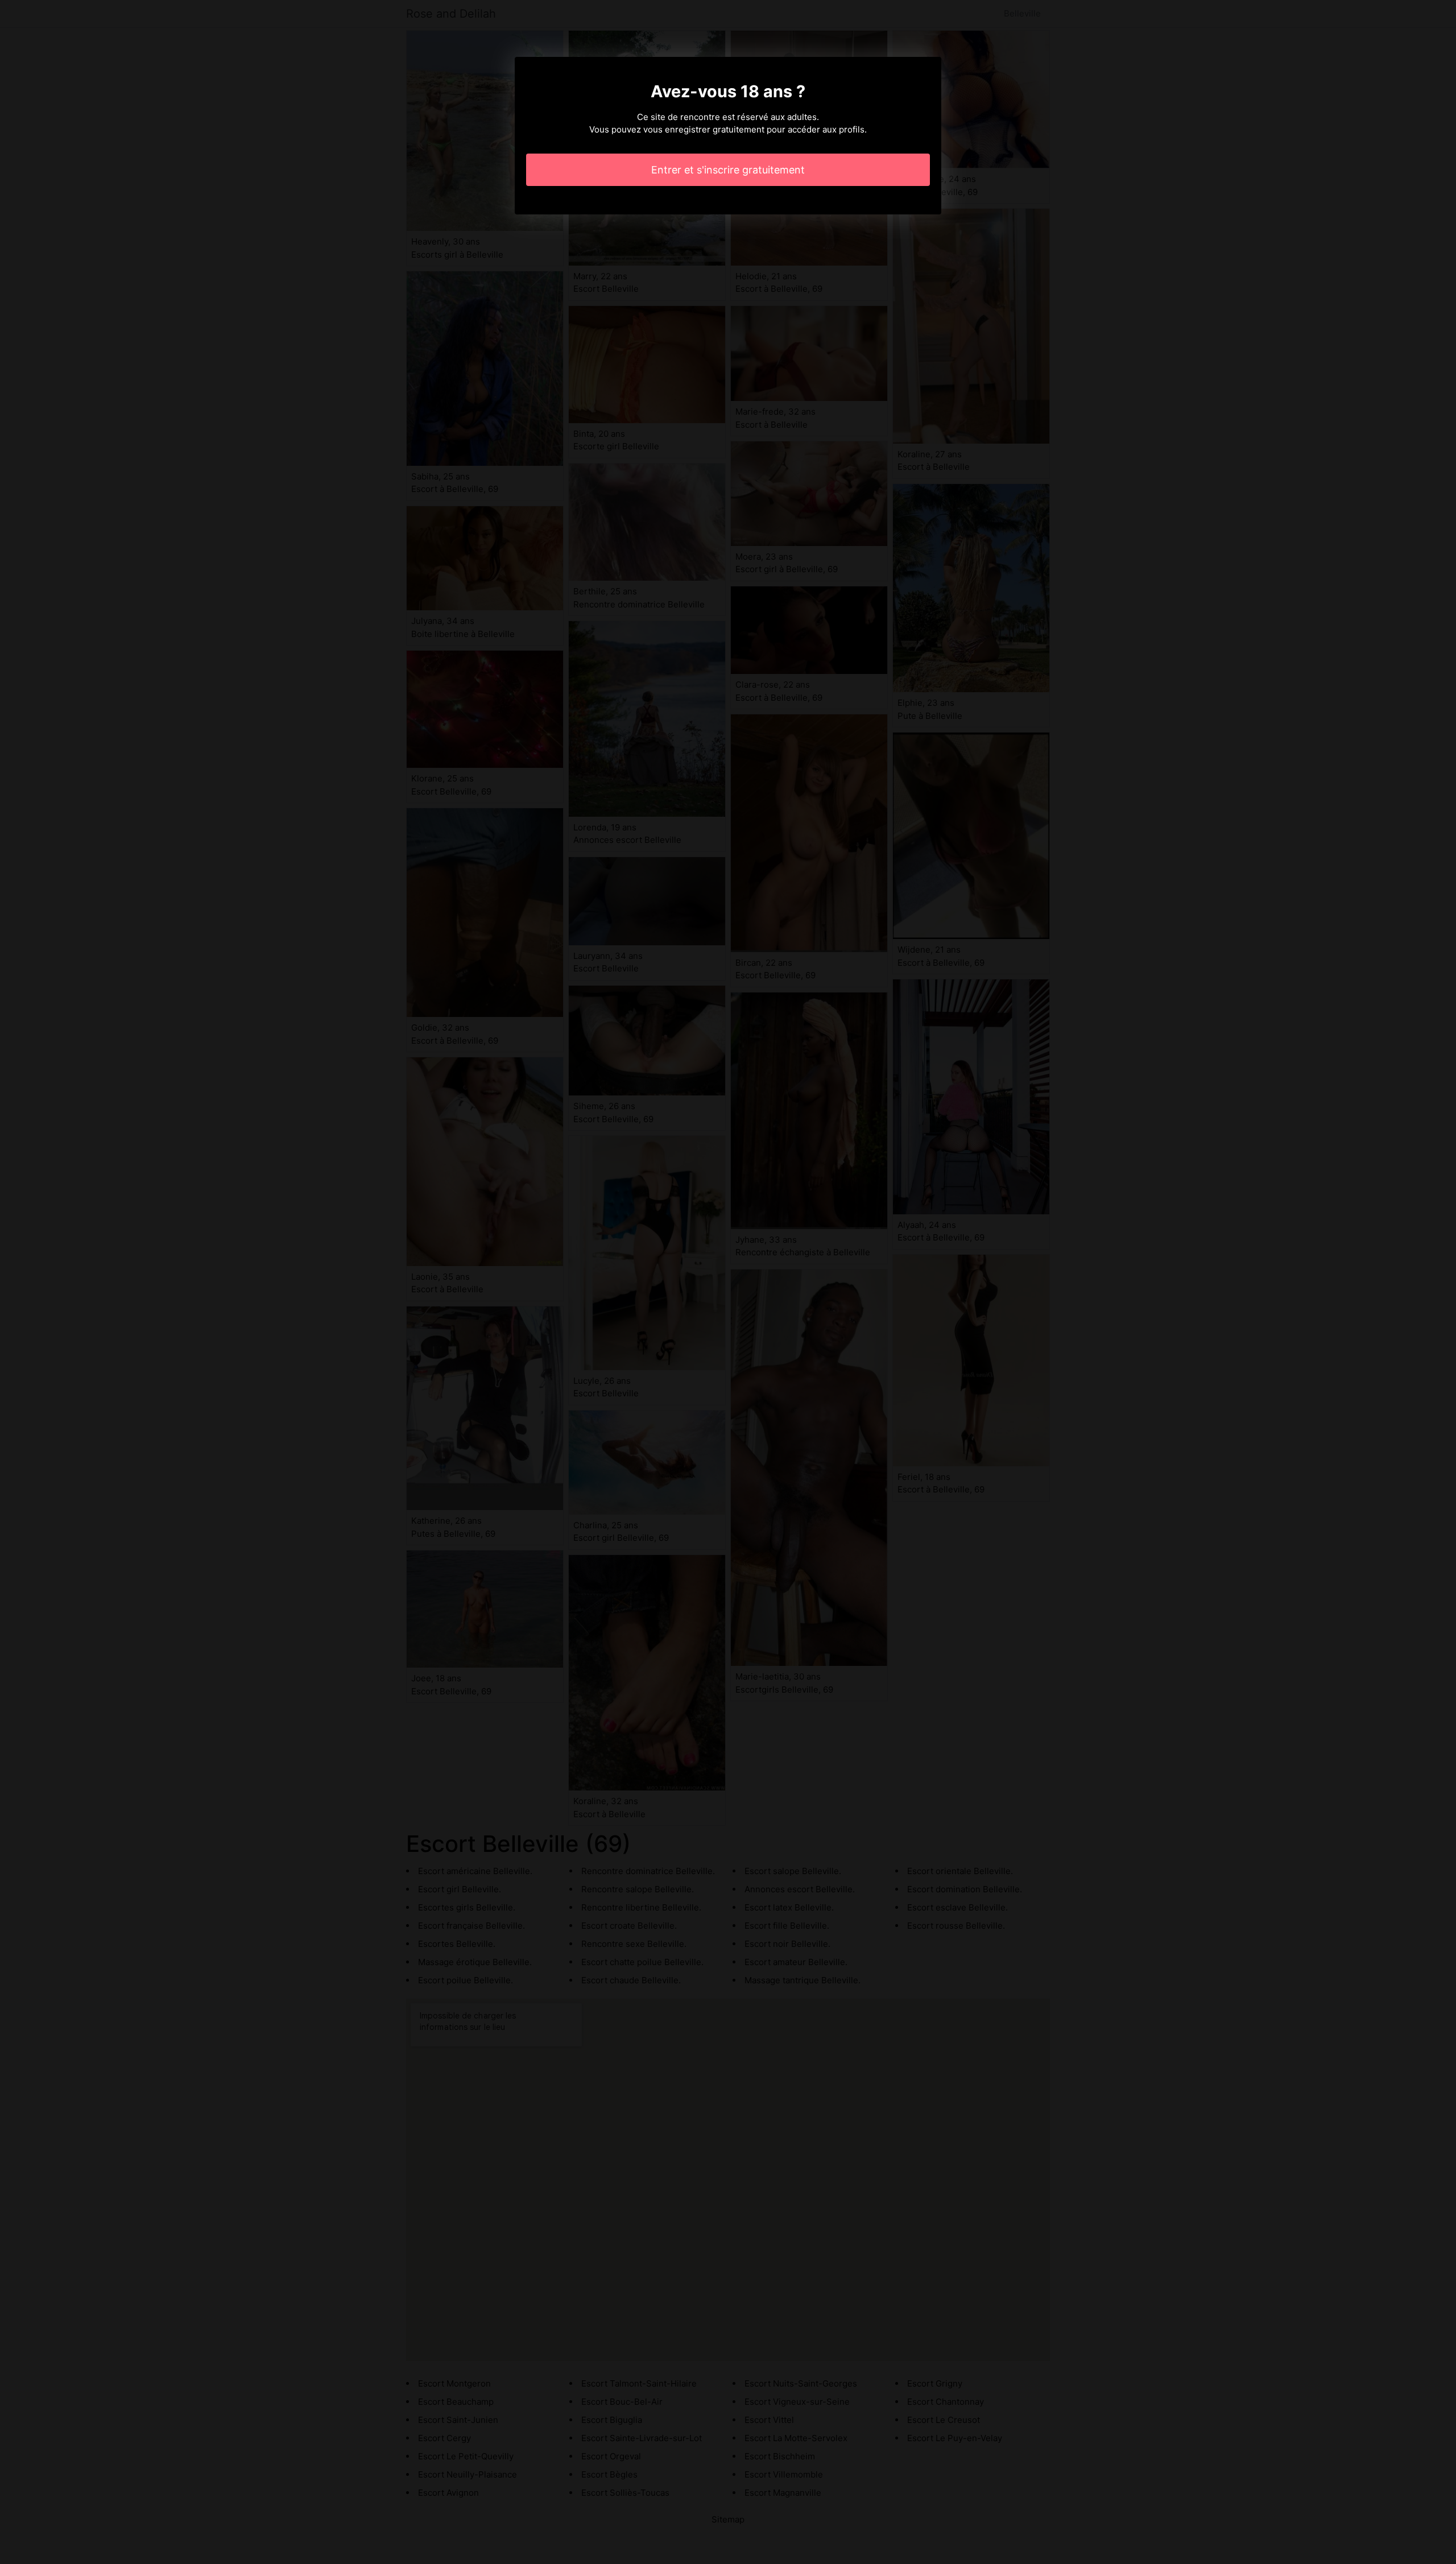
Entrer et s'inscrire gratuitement (728, 170)
